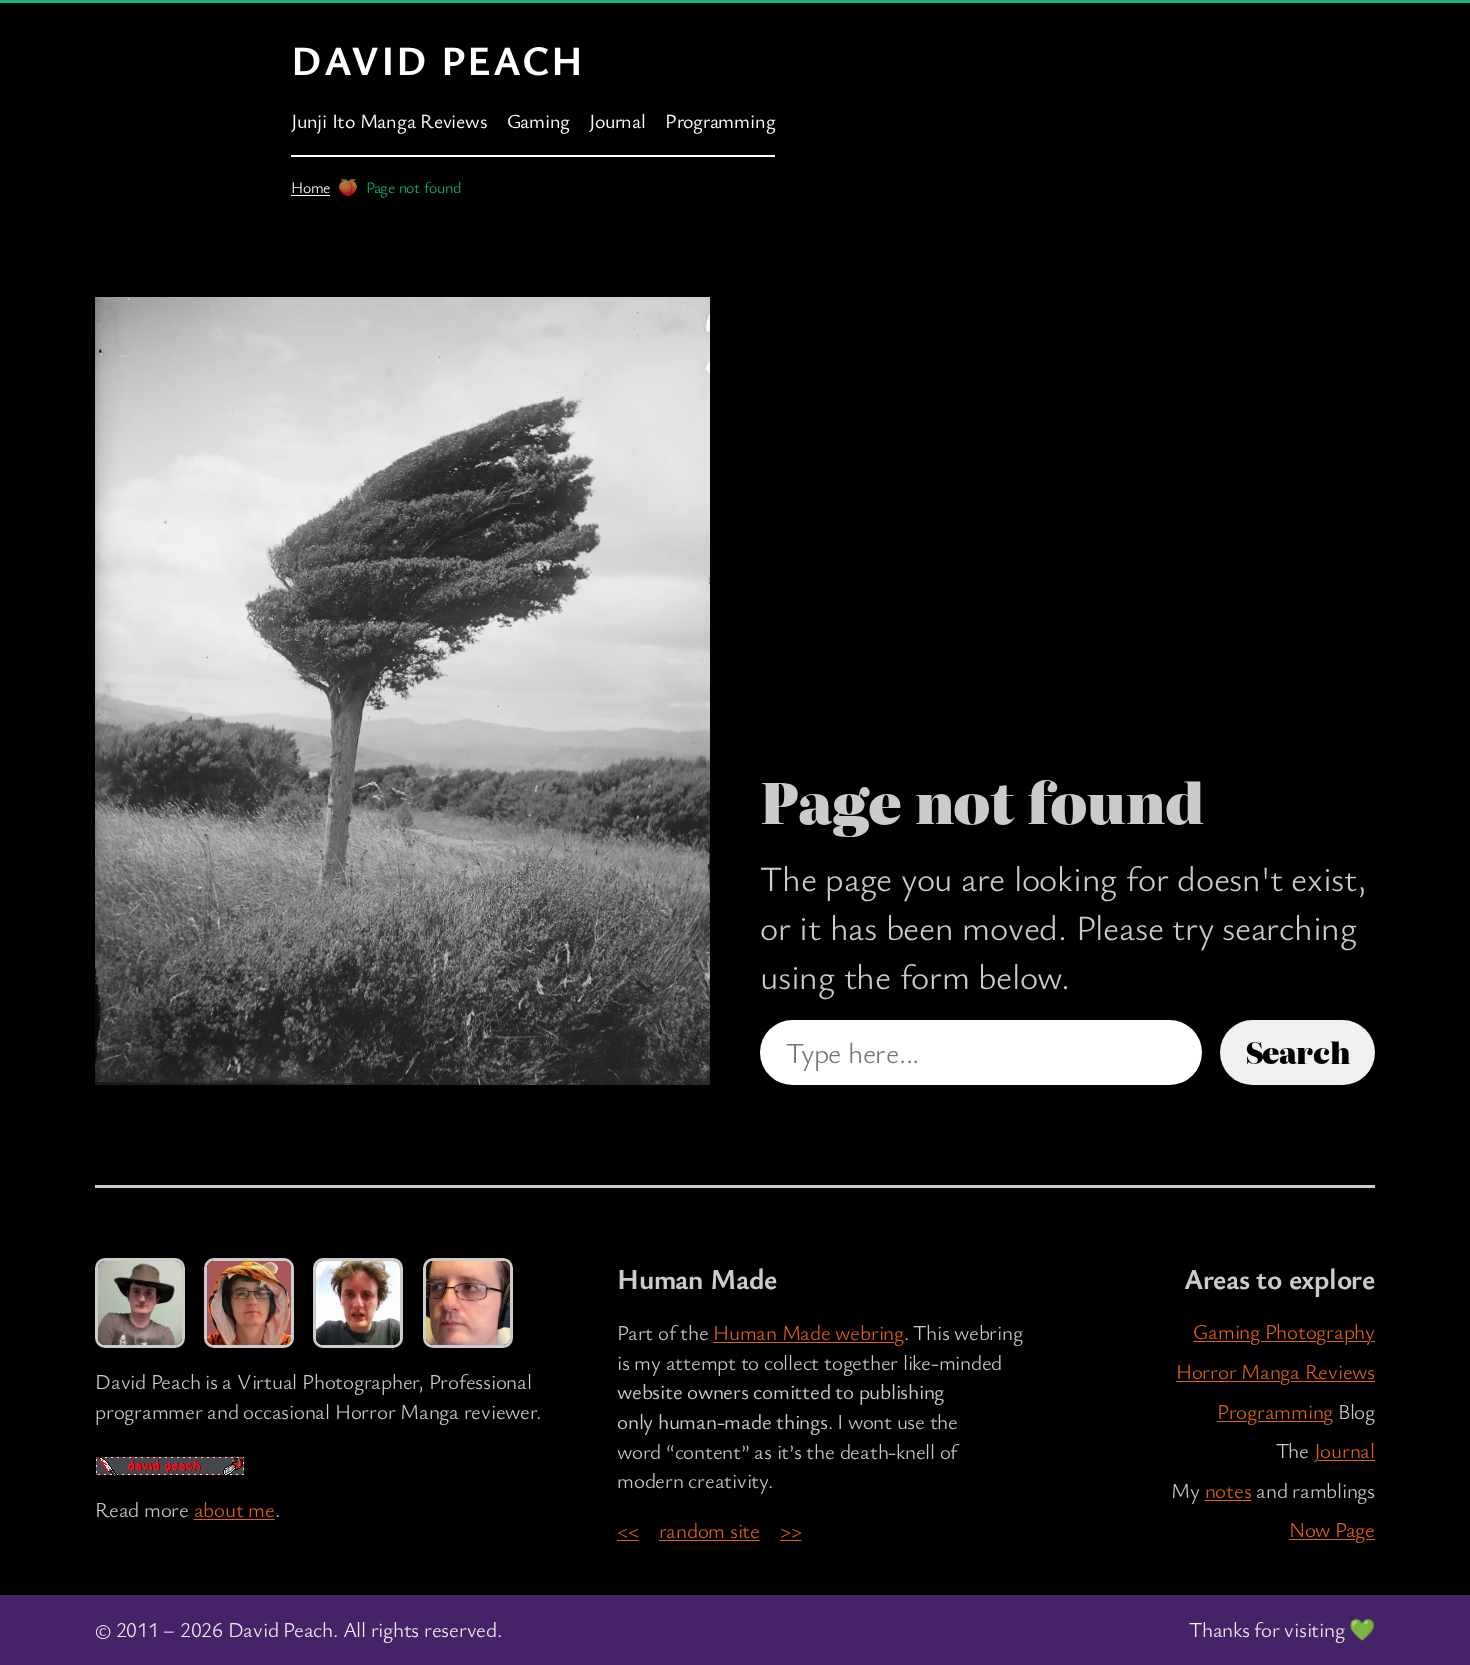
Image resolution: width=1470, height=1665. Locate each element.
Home (310, 187)
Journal (1344, 1450)
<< (628, 1530)
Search (1298, 1051)
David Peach (438, 59)
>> (791, 1530)
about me (234, 1509)
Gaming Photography (1284, 1331)
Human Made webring (808, 1332)
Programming (1275, 1411)
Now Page (1332, 1529)
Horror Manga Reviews (1275, 1371)
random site (709, 1530)
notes (1228, 1490)
